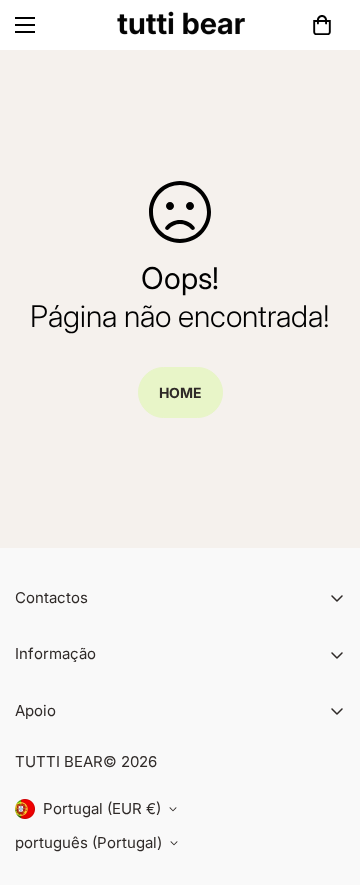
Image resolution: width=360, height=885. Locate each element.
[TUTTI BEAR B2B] (180, 25)
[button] (322, 25)
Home (180, 392)
